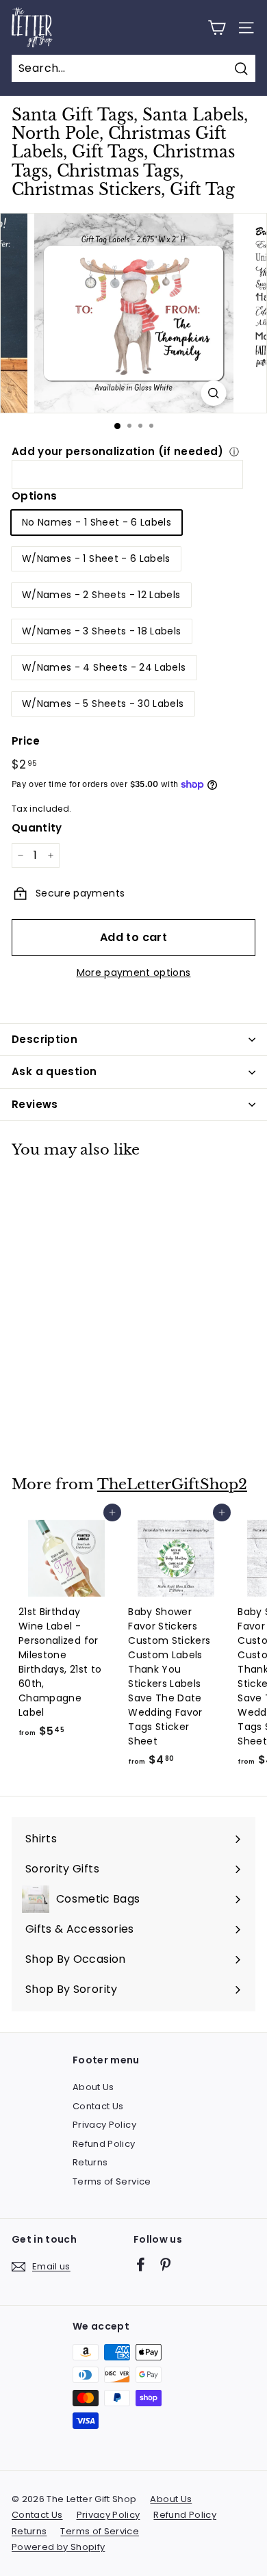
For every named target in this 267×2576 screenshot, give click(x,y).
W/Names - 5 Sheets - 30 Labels (103, 704)
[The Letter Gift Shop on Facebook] (141, 2264)
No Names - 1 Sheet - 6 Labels (97, 522)
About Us (93, 2087)
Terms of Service (112, 2181)
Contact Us (98, 2106)
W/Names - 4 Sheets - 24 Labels (104, 667)
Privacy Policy (104, 2125)
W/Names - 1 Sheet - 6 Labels (96, 558)
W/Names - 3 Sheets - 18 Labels (102, 631)
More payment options (134, 973)
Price (26, 741)
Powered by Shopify (58, 2547)
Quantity (37, 828)
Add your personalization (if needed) (118, 451)
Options (34, 496)
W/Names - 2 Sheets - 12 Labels (101, 595)
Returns (90, 2162)
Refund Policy (104, 2144)
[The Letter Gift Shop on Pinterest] (165, 2264)
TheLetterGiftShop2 (172, 1484)
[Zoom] (214, 393)
